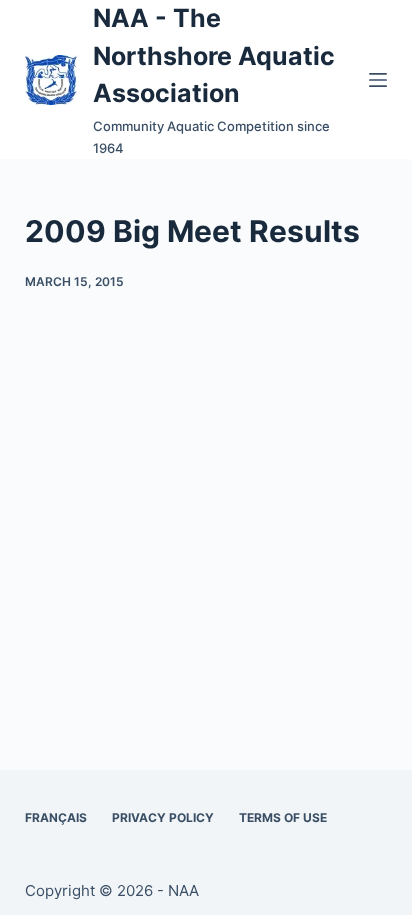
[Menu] (378, 80)
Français (56, 817)
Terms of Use (283, 817)
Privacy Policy (163, 817)
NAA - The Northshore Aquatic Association (214, 55)
